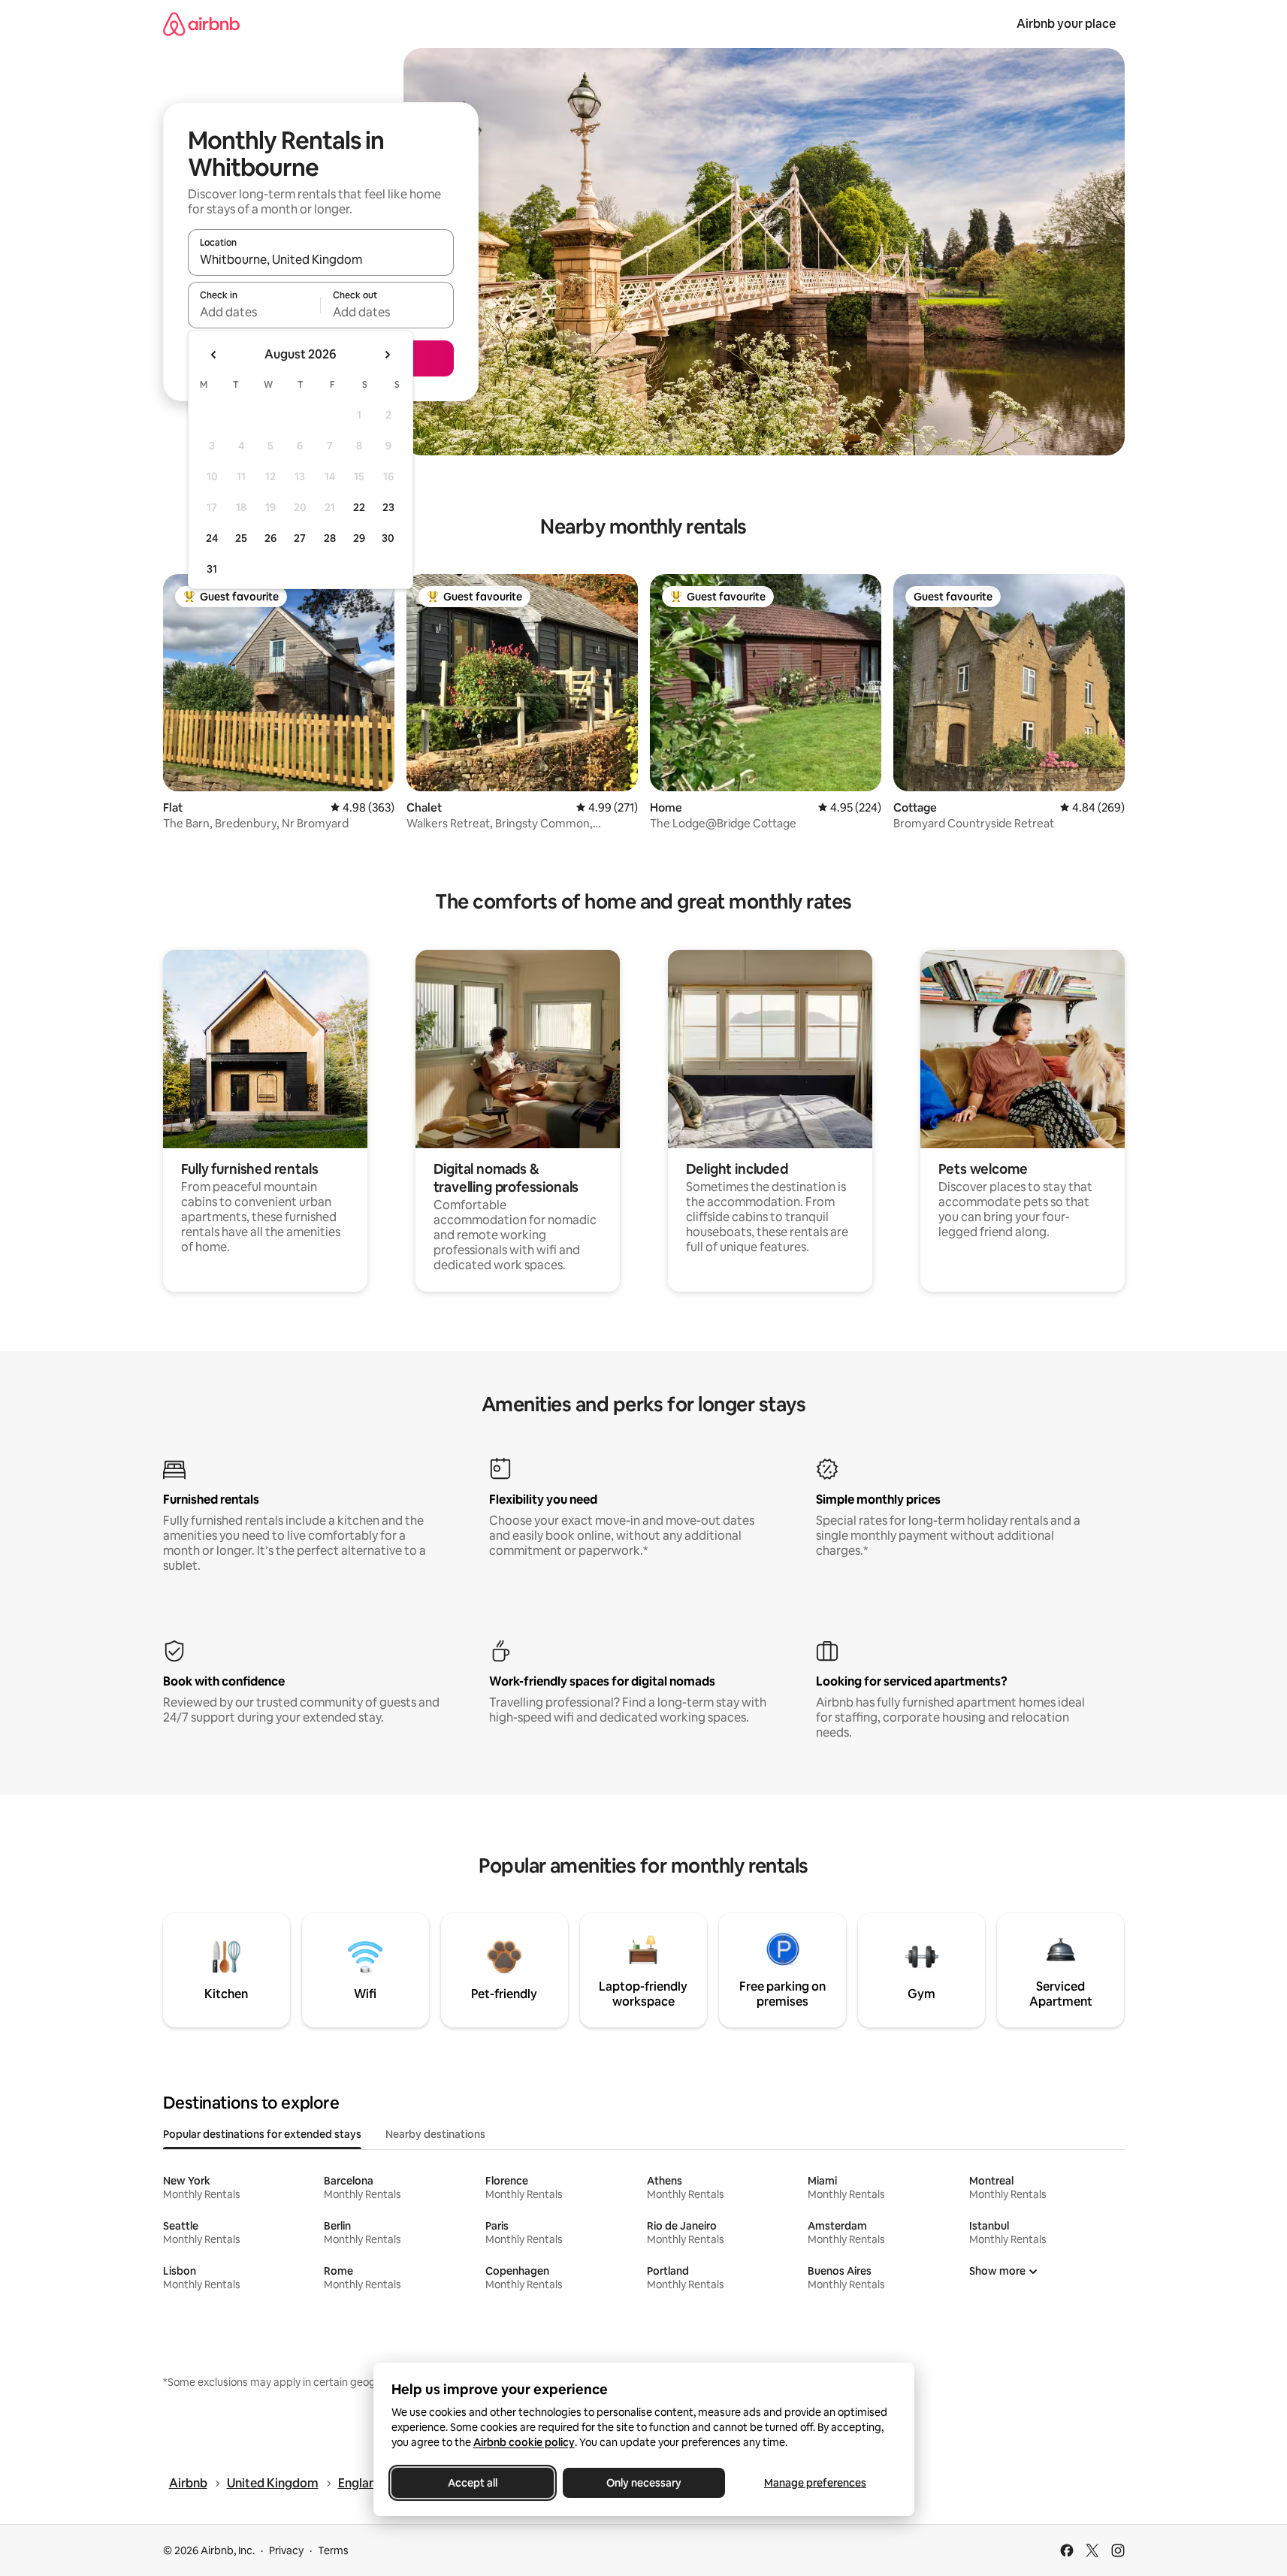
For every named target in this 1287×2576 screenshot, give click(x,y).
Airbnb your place (1066, 24)
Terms (333, 2550)
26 (270, 538)
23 (388, 507)
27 (300, 538)
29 (359, 538)
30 (388, 538)
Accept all (473, 2483)
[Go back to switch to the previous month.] (214, 355)
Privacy (286, 2550)
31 (212, 569)
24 (212, 538)
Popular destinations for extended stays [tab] (262, 2134)
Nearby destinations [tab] (435, 2134)
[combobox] (321, 259)
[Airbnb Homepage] (201, 24)
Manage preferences (815, 2483)
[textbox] (254, 312)
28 (330, 538)
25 (241, 538)
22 (359, 507)
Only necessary (644, 2483)
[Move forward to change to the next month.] (387, 355)
